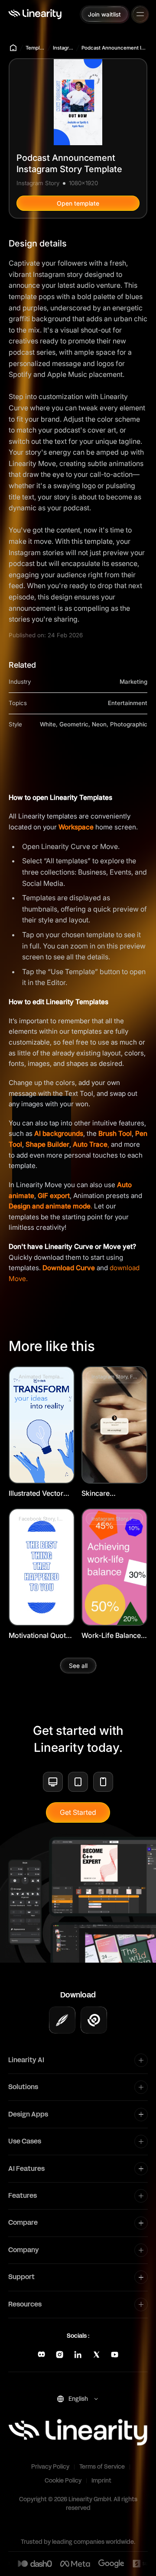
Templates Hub (35, 48)
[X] (96, 2355)
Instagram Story (63, 48)
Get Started (78, 1812)
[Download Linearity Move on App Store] (94, 2020)
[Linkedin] (78, 2355)
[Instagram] (60, 2355)
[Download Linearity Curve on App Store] (62, 2020)
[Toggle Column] (141, 2060)
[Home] (35, 14)
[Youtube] (115, 2355)
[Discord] (41, 2355)
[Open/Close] (140, 14)
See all (78, 1666)
